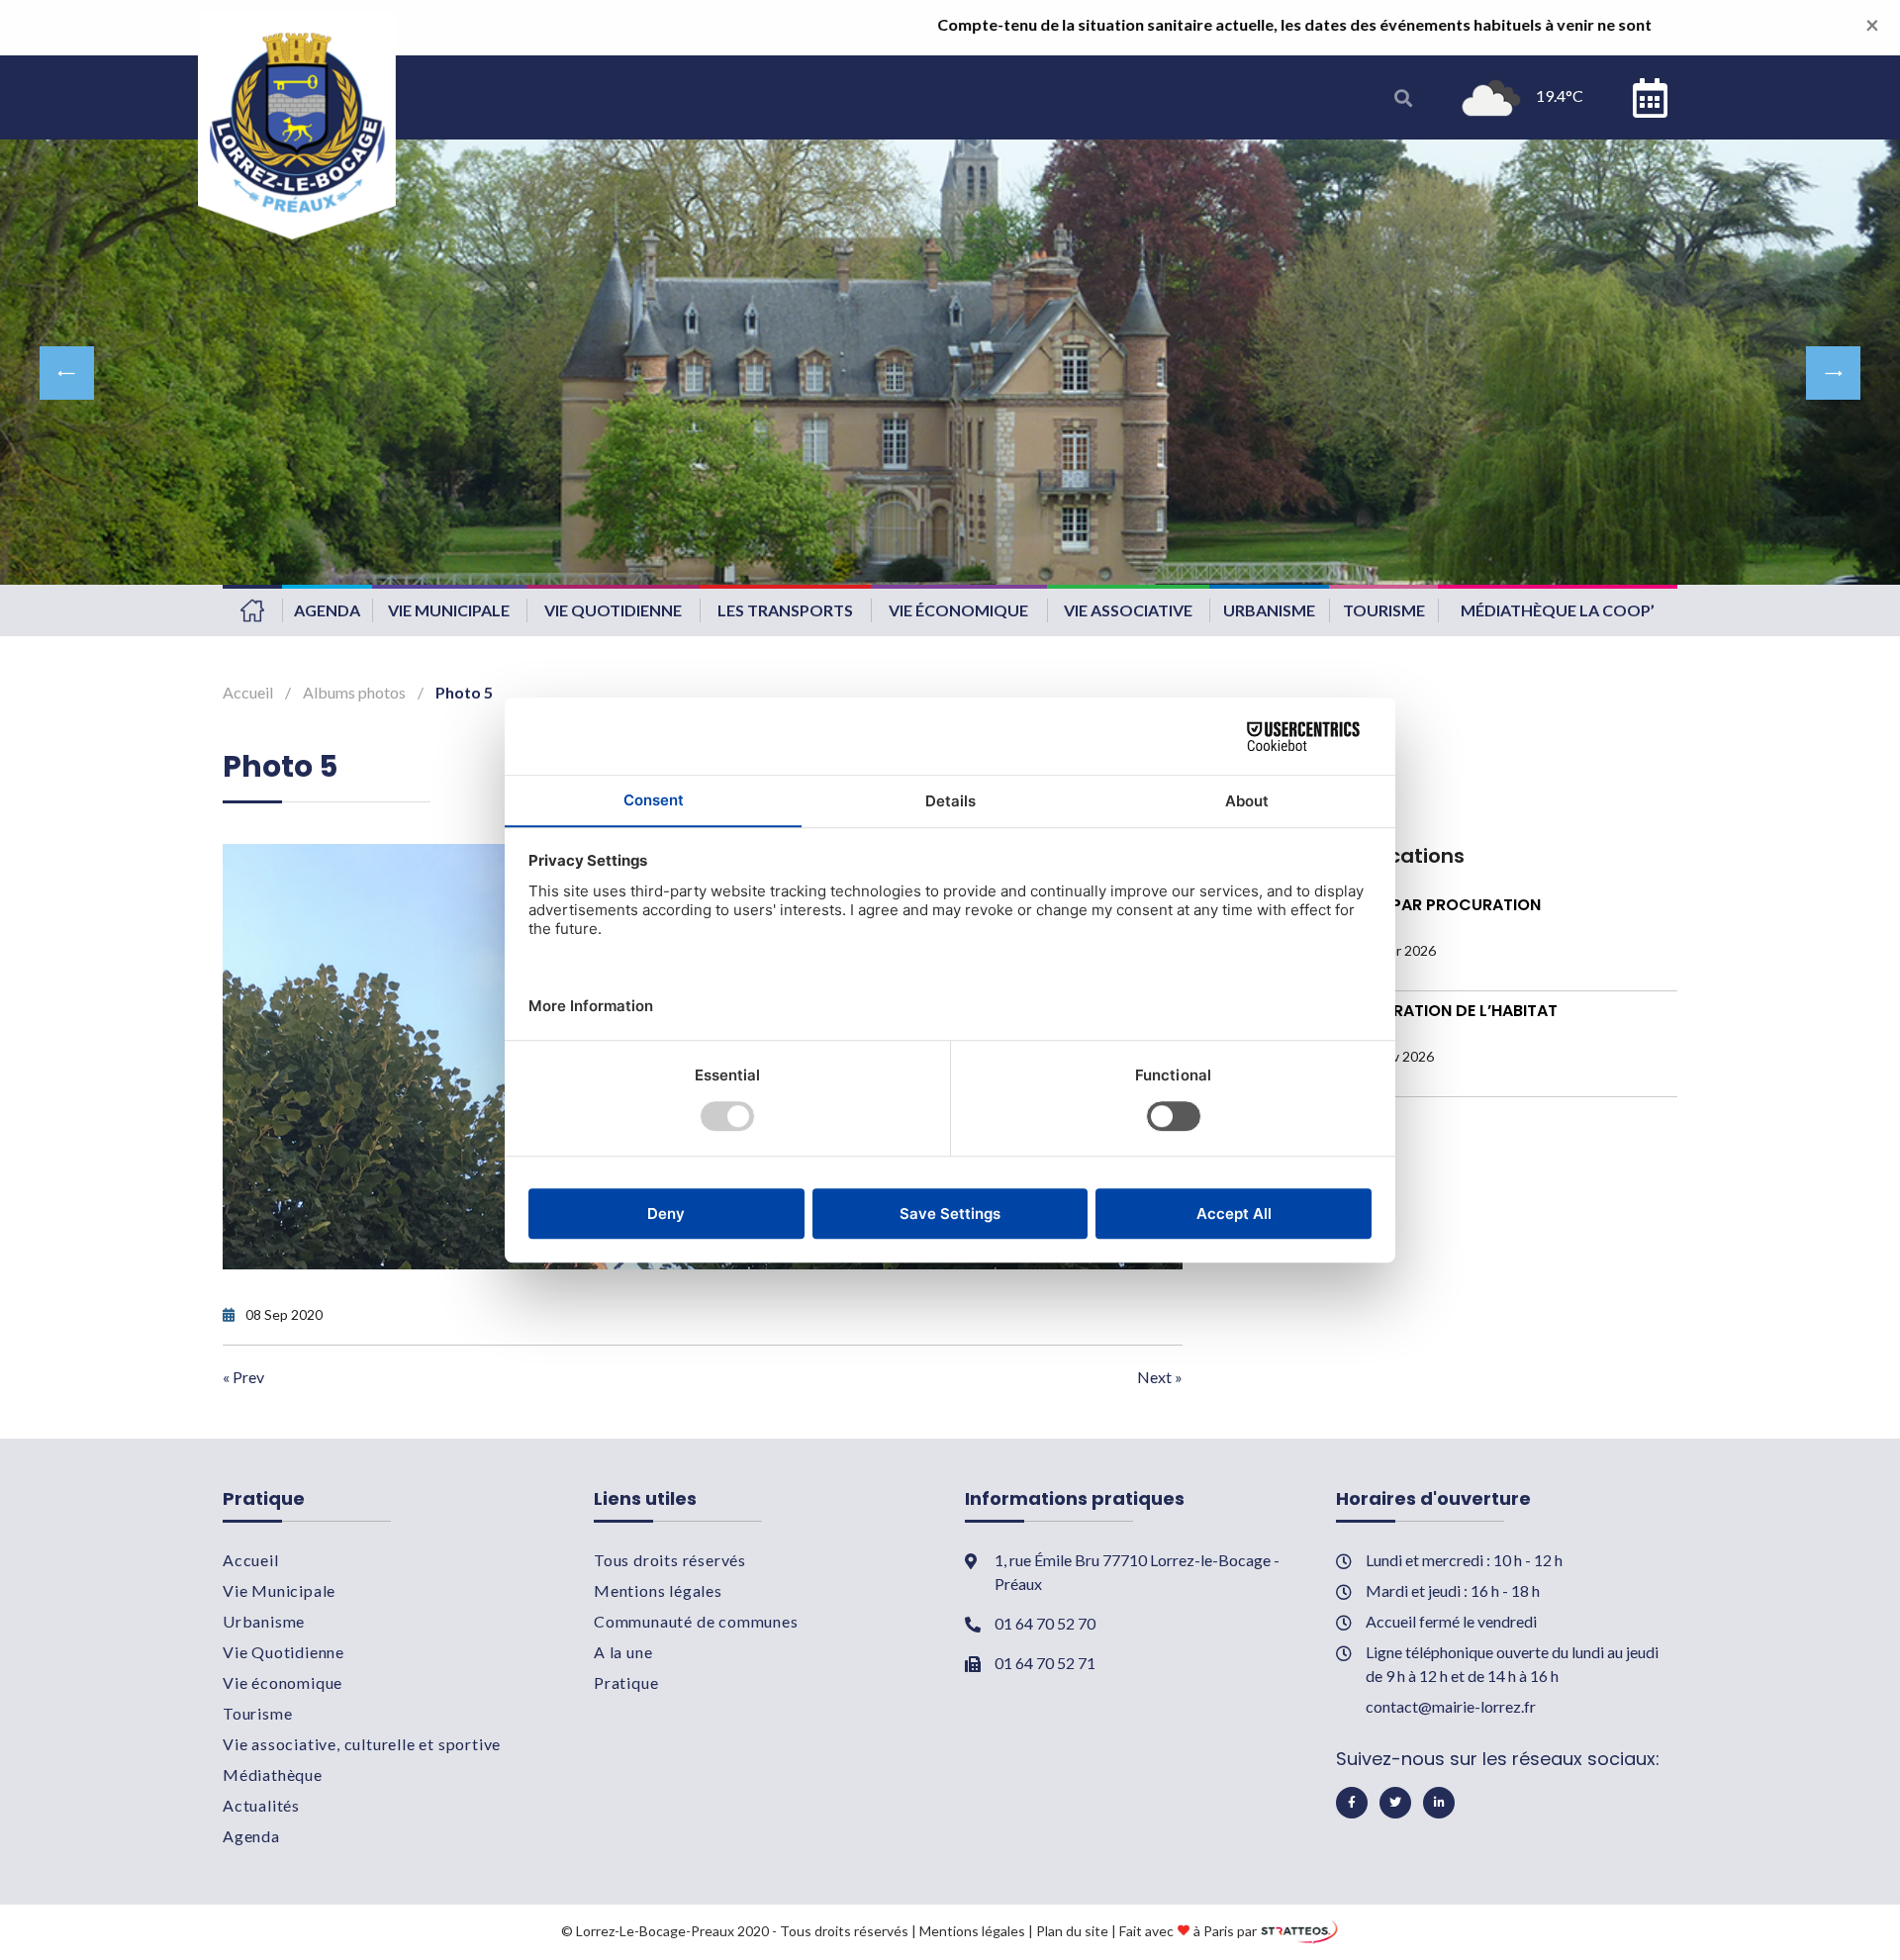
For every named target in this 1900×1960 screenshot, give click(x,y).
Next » (1160, 1377)
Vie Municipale (449, 610)
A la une (623, 1652)
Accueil (252, 610)
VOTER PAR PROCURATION (1438, 905)
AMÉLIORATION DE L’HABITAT (1447, 1011)
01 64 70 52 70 (1045, 1623)
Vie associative (1128, 610)
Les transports (785, 610)
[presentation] (67, 373)
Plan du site (1072, 1930)
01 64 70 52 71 (1045, 1663)
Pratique (626, 1682)
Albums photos (354, 692)
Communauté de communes (696, 1621)
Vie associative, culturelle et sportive (362, 1744)
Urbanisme (1269, 610)
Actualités (261, 1805)
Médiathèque (273, 1774)
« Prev (243, 1377)
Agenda (327, 610)
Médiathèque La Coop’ (1558, 610)
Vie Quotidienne (613, 610)
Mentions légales (658, 1590)
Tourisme (1384, 610)
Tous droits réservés (670, 1560)
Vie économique (958, 610)
